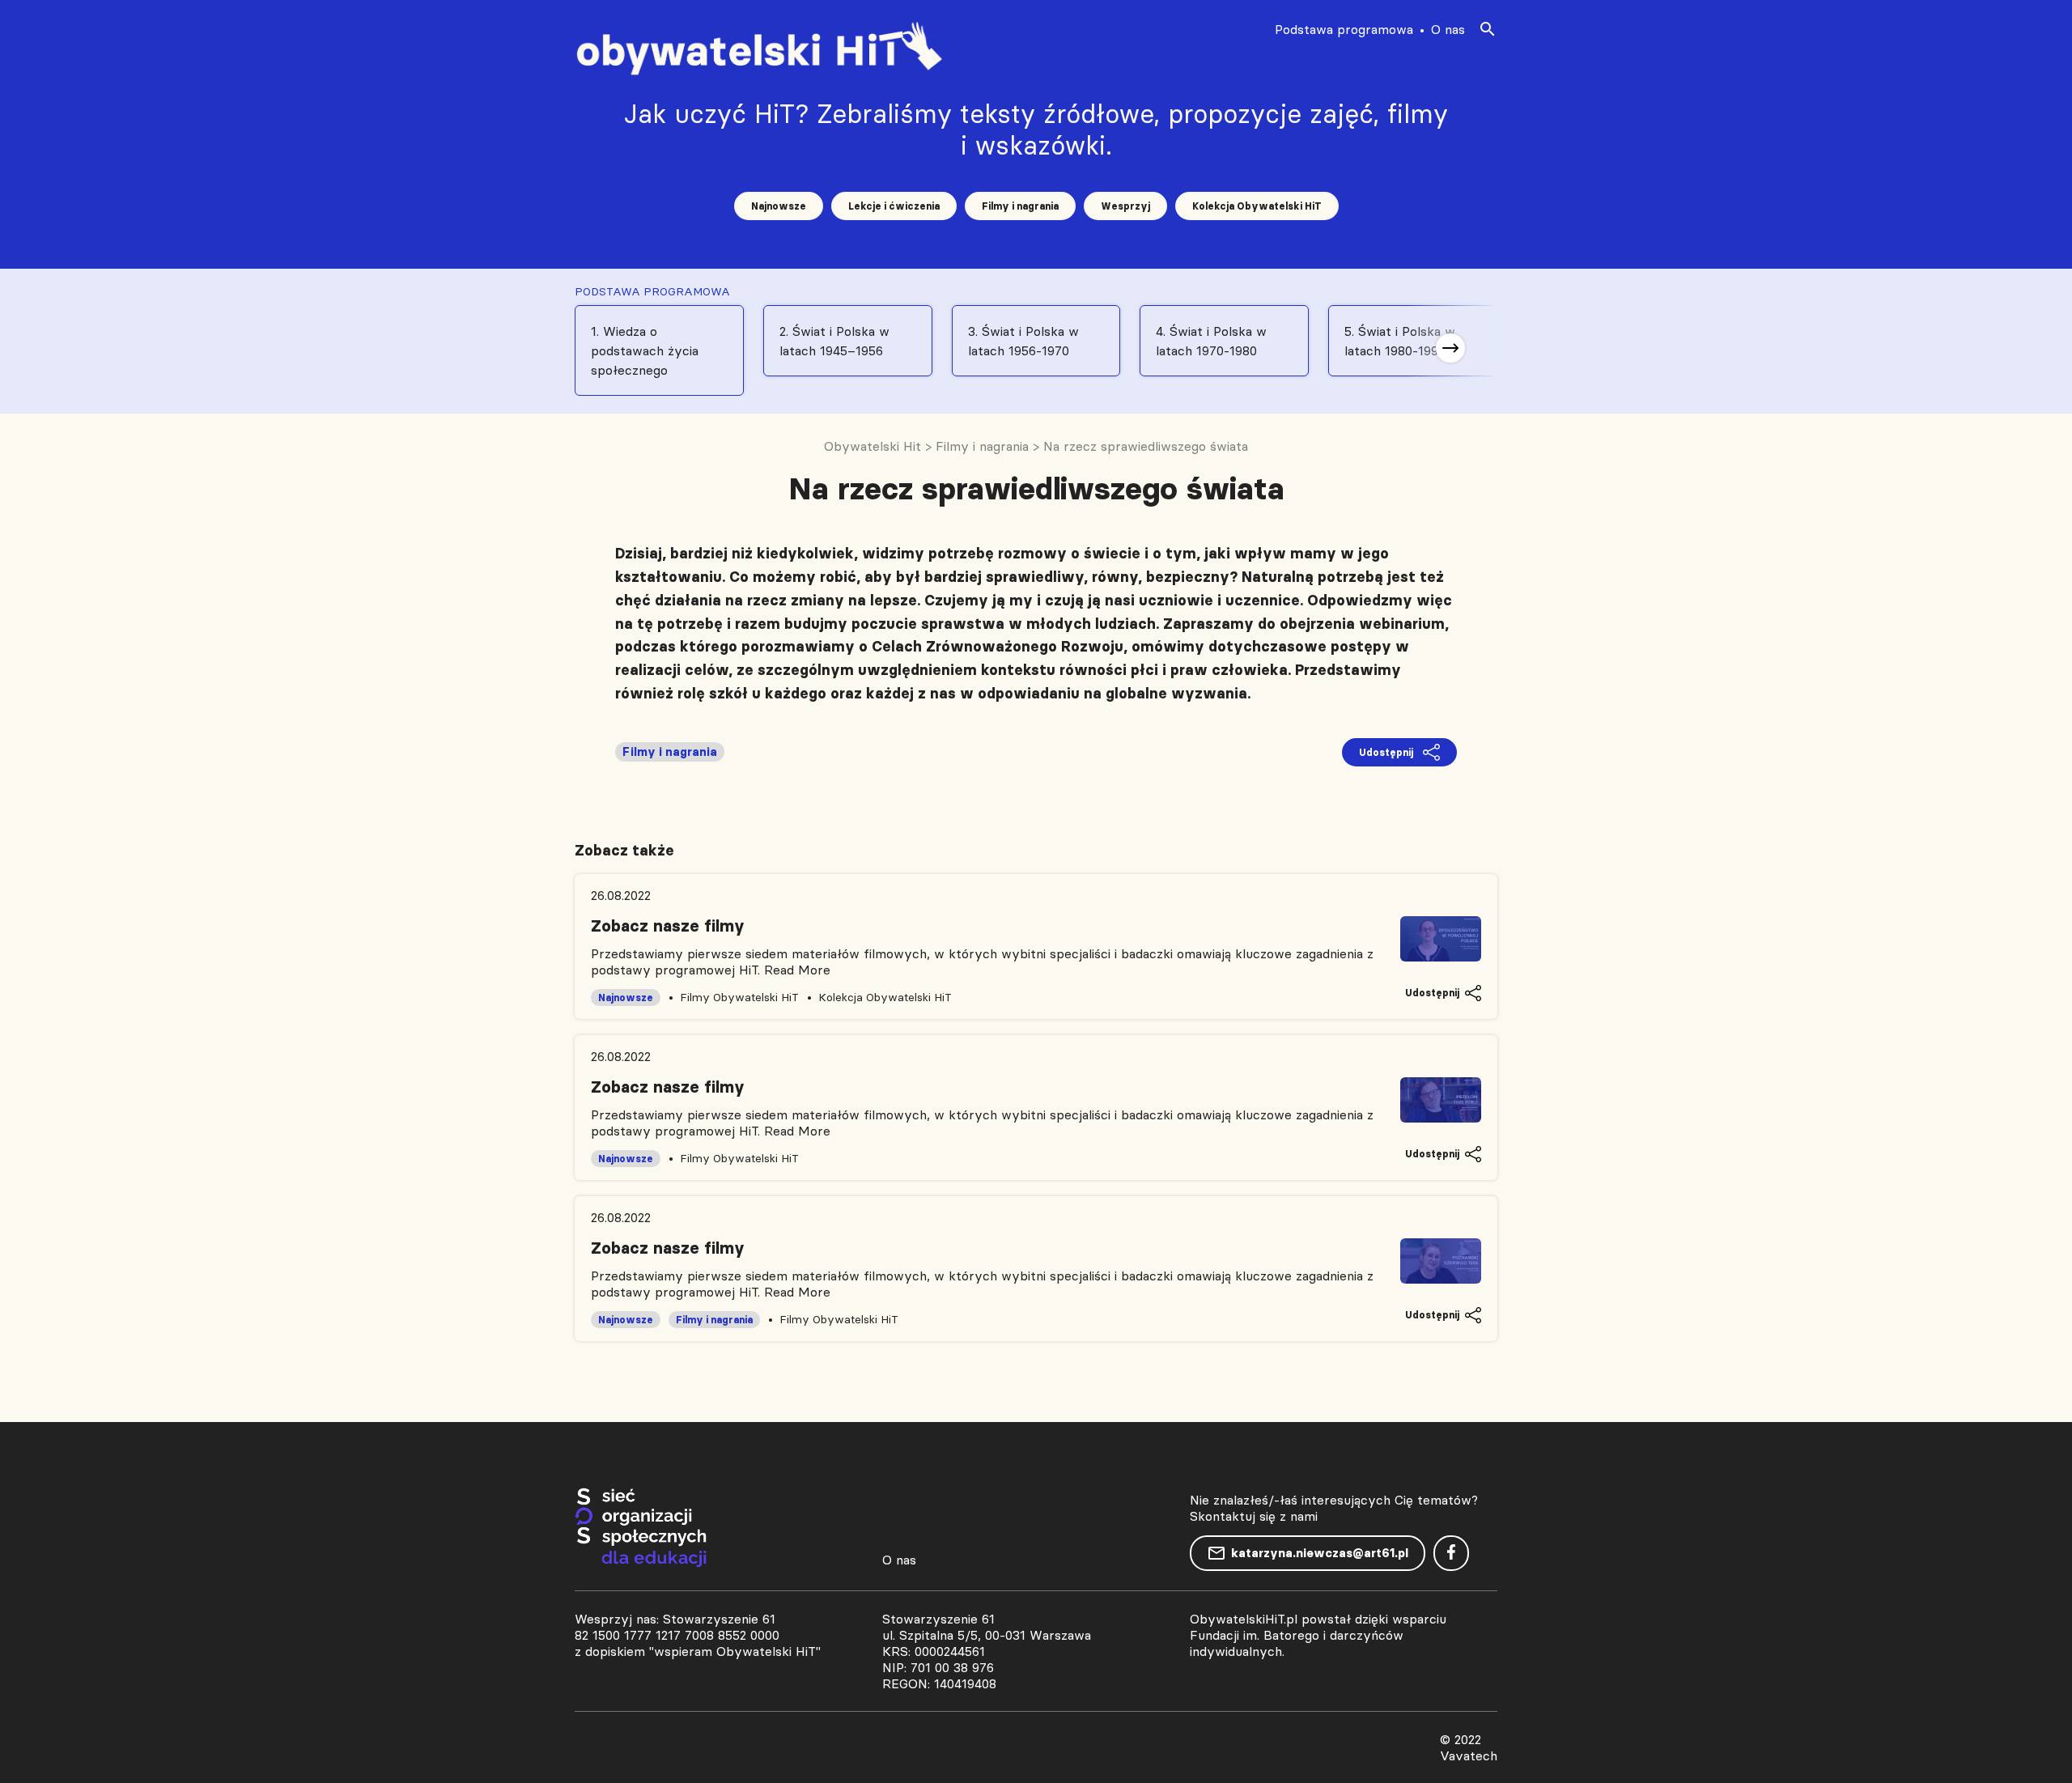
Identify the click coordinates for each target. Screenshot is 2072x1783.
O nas (1448, 29)
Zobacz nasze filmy (668, 926)
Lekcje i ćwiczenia (894, 206)
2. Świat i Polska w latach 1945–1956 (834, 341)
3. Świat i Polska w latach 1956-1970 (1023, 341)
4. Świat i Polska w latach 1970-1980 (1211, 341)
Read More (797, 970)
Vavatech (1469, 1755)
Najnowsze (779, 206)
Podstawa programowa (1344, 29)
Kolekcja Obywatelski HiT (1257, 206)
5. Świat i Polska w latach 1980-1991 (1400, 341)
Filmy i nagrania (1020, 206)
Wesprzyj (1125, 206)
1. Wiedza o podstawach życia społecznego (645, 350)
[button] (1450, 348)
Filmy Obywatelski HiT (739, 997)
